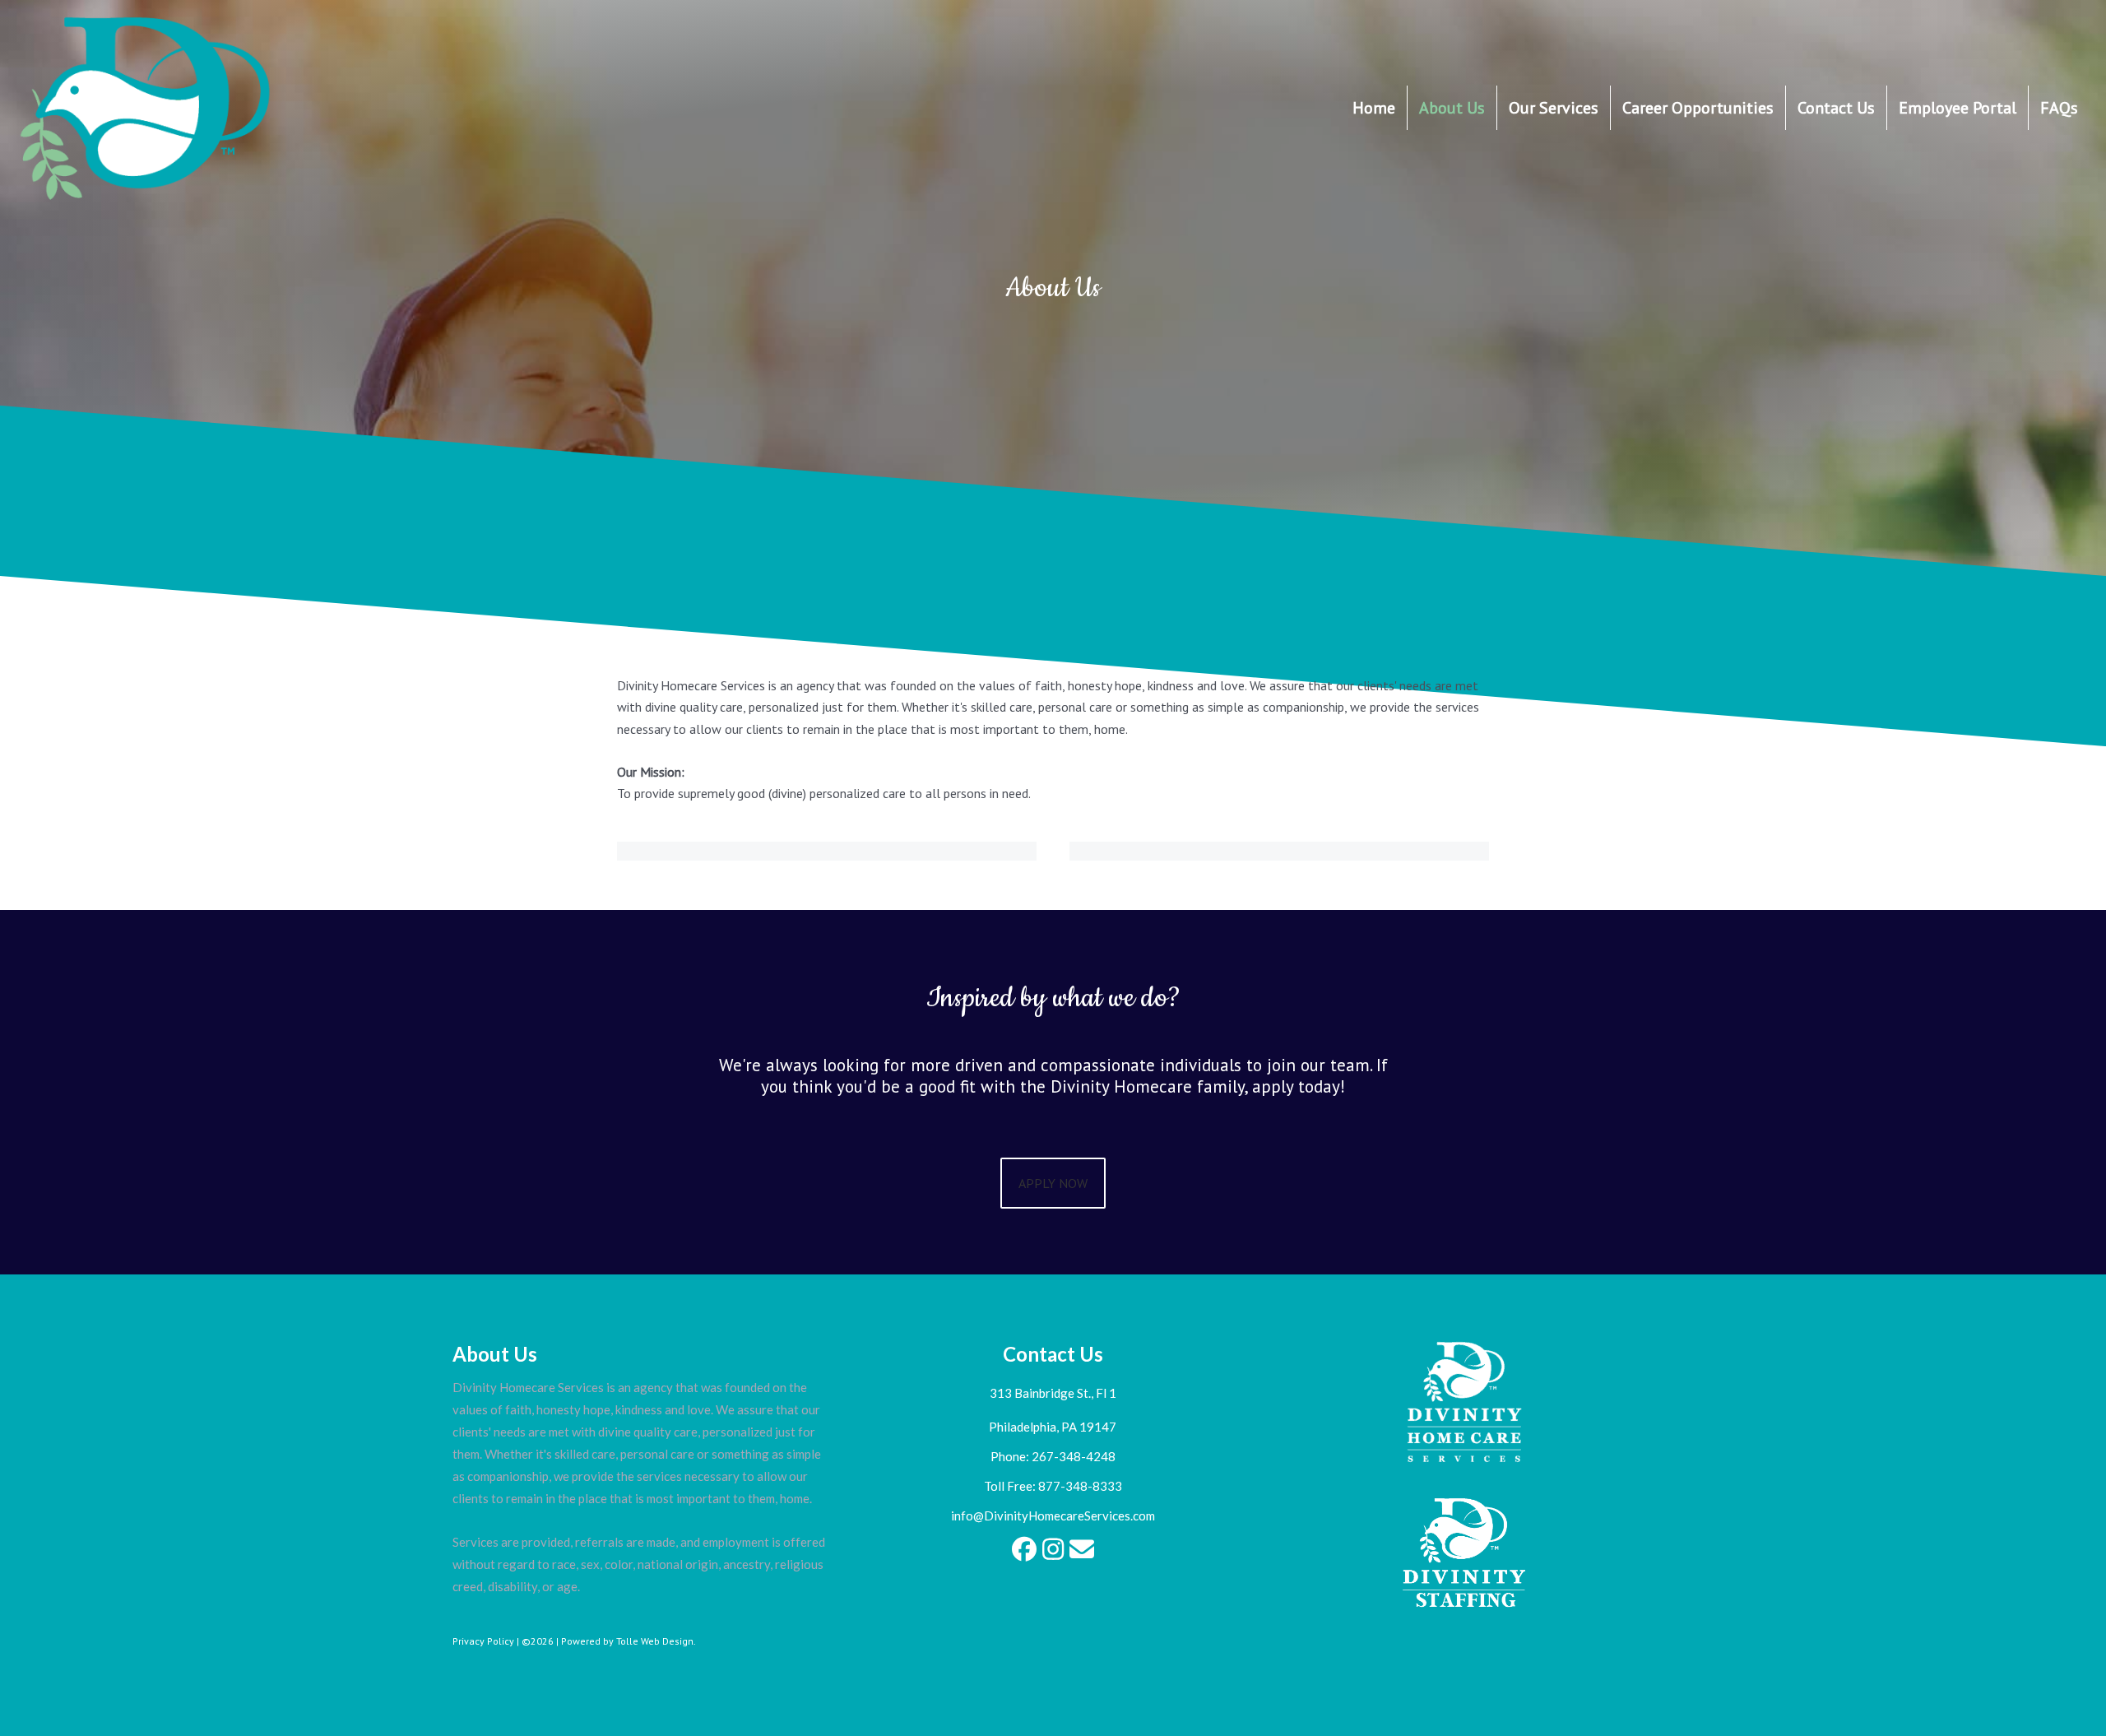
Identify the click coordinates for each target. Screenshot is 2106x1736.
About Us (1452, 108)
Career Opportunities (1698, 108)
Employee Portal (1958, 108)
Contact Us (1836, 108)
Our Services (1554, 108)
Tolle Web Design (655, 1641)
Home (1374, 108)
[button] (1024, 1549)
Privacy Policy (483, 1641)
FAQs (2059, 108)
